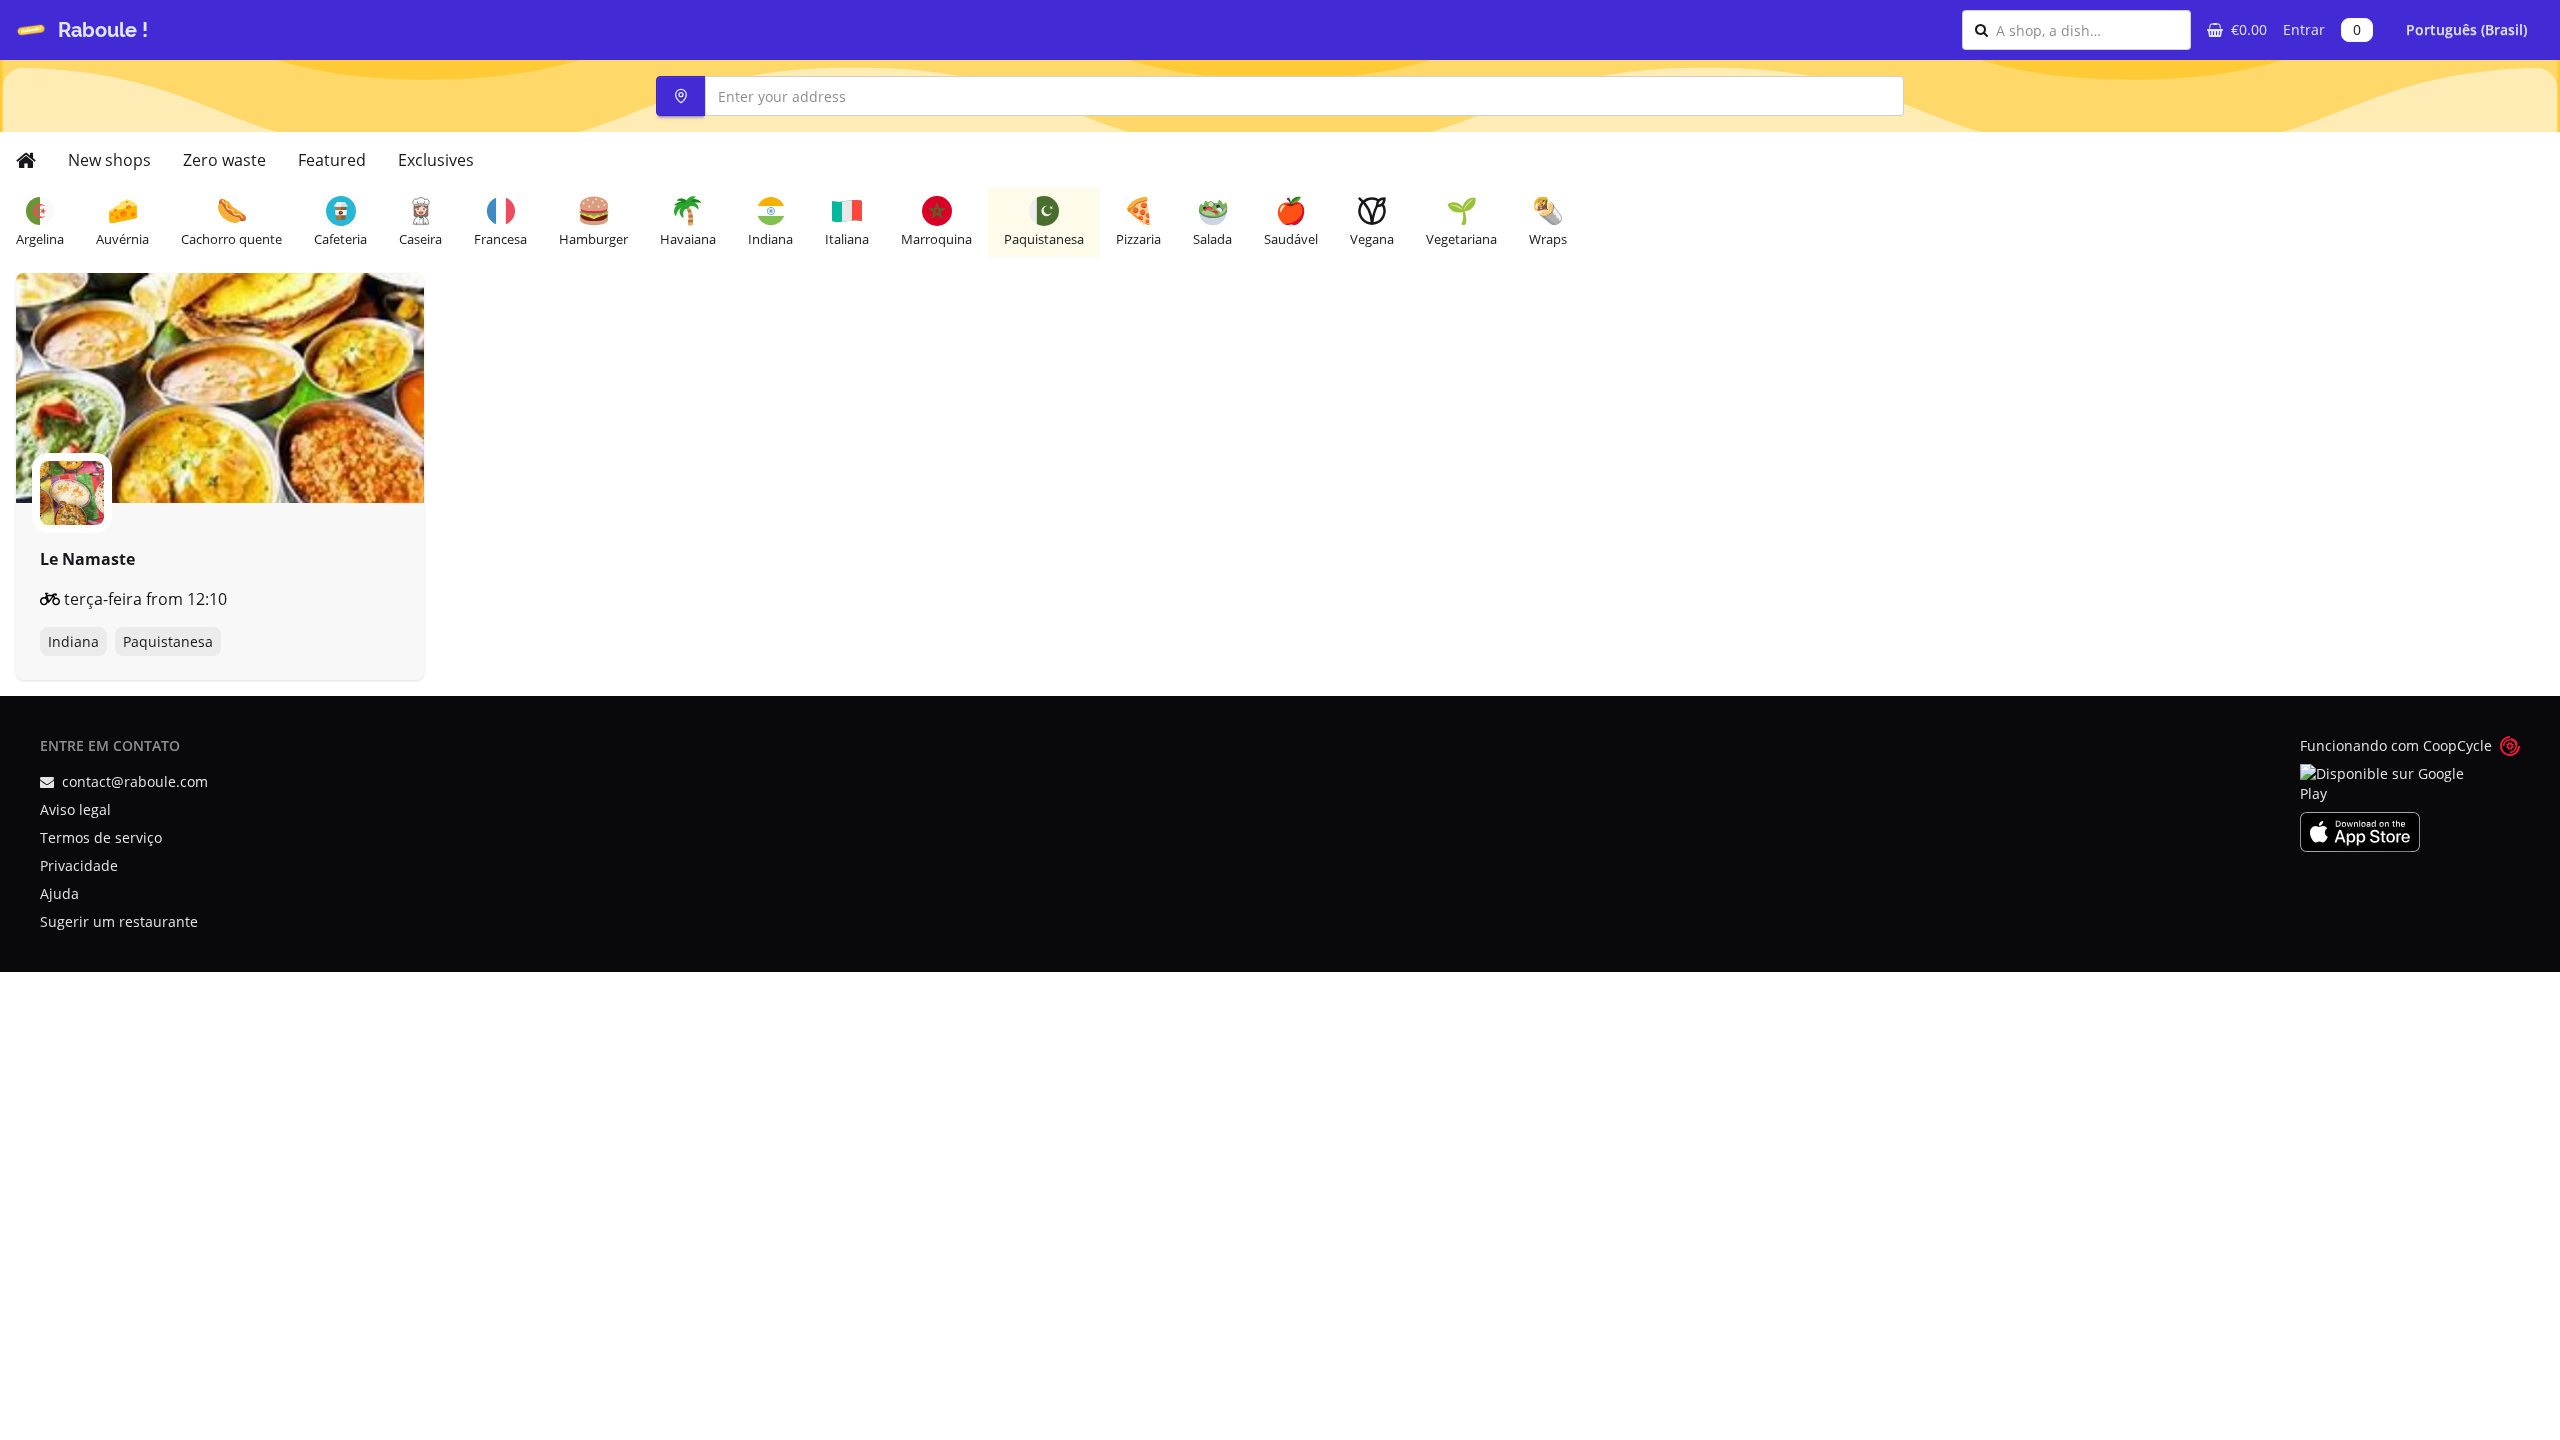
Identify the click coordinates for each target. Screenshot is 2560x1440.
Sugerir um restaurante (119, 921)
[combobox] (2087, 30)
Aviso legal (75, 809)
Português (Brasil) (2466, 29)
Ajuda (59, 893)
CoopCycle (2457, 745)
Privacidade (79, 865)
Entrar (2304, 29)
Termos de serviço (101, 837)
